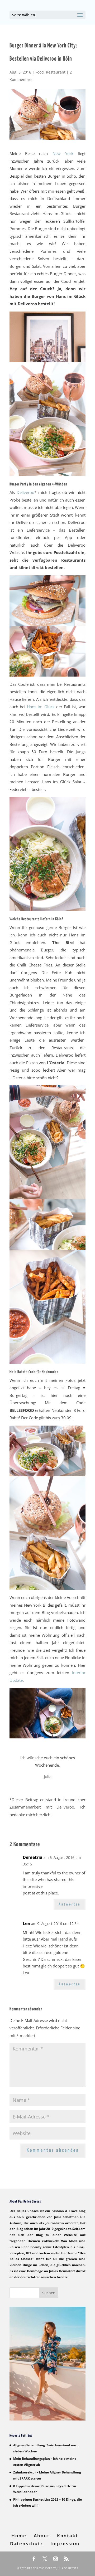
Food (40, 72)
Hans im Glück (41, 707)
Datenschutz (27, 2543)
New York (63, 153)
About (42, 2536)
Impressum (65, 2543)
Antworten (70, 1904)
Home (19, 2536)
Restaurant (56, 72)
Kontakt (68, 2536)
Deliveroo (25, 492)
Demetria (33, 1857)
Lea (26, 1923)
